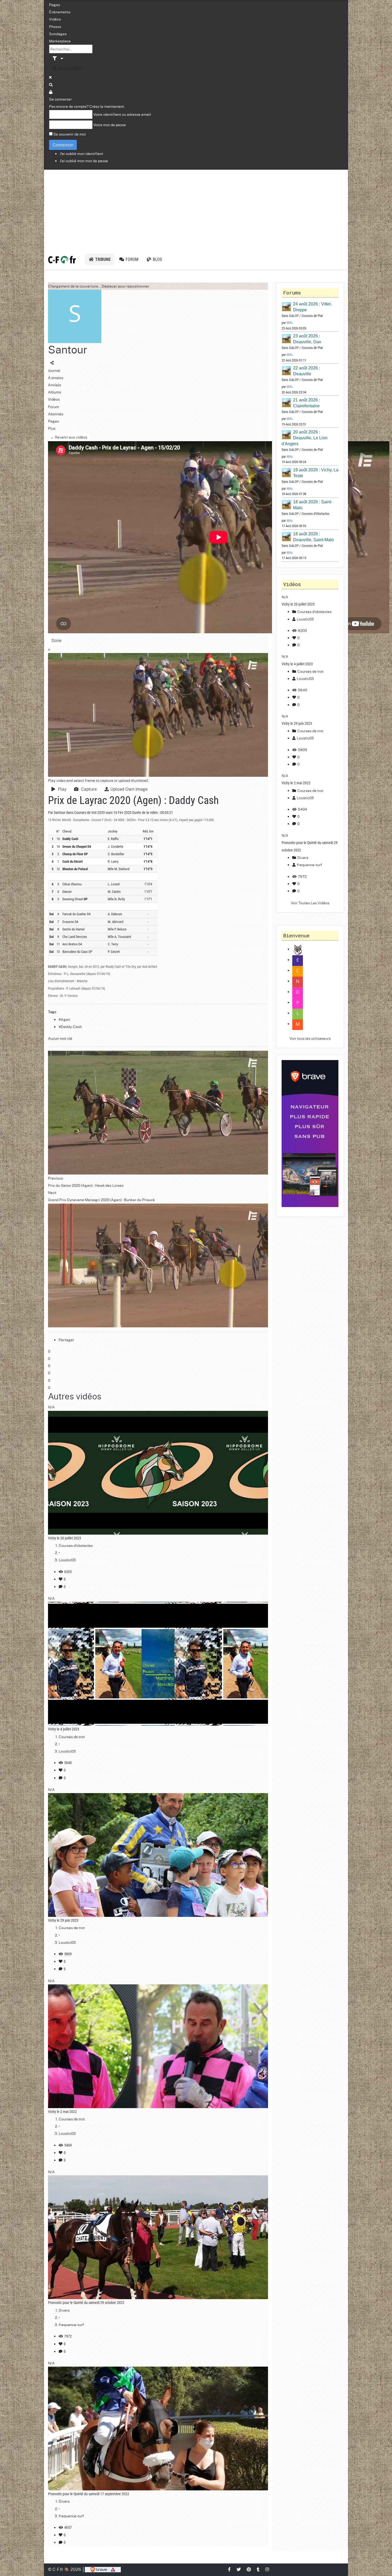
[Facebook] (230, 2569)
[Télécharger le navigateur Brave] (103, 2569)
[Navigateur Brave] (310, 1134)
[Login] (51, 92)
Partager (66, 1340)
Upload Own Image (129, 789)
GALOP (294, 316)
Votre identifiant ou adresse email (122, 114)
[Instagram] (267, 2569)
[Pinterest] (249, 2569)
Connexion (63, 145)
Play (61, 789)
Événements (60, 12)
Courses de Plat (312, 316)
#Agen (64, 1019)
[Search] (51, 85)
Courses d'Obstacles (315, 514)
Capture (88, 789)
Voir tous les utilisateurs (310, 1038)
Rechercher (69, 68)
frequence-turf (71, 2324)
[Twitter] (239, 2569)
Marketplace (60, 41)
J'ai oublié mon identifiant (81, 153)
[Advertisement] (196, 210)
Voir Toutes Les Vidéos (310, 903)
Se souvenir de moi (70, 134)
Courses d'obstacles (76, 1545)
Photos (55, 26)
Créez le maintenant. (107, 106)
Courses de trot (85, 813)
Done (57, 640)
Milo (290, 323)
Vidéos (55, 19)
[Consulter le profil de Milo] (287, 307)
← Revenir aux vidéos (69, 437)
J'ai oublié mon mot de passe (84, 161)
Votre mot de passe (110, 125)
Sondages (58, 34)
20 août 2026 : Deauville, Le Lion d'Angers (305, 438)
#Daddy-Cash (70, 1026)
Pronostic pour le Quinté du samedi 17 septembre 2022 (89, 2494)
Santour (68, 349)
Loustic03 (67, 1560)
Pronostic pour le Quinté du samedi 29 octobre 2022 (86, 2303)
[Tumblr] (258, 2569)
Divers (64, 2310)
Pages (55, 5)
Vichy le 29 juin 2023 (63, 1920)
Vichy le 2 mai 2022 (62, 2112)
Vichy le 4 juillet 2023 (64, 1729)
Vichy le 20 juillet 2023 (65, 1538)
